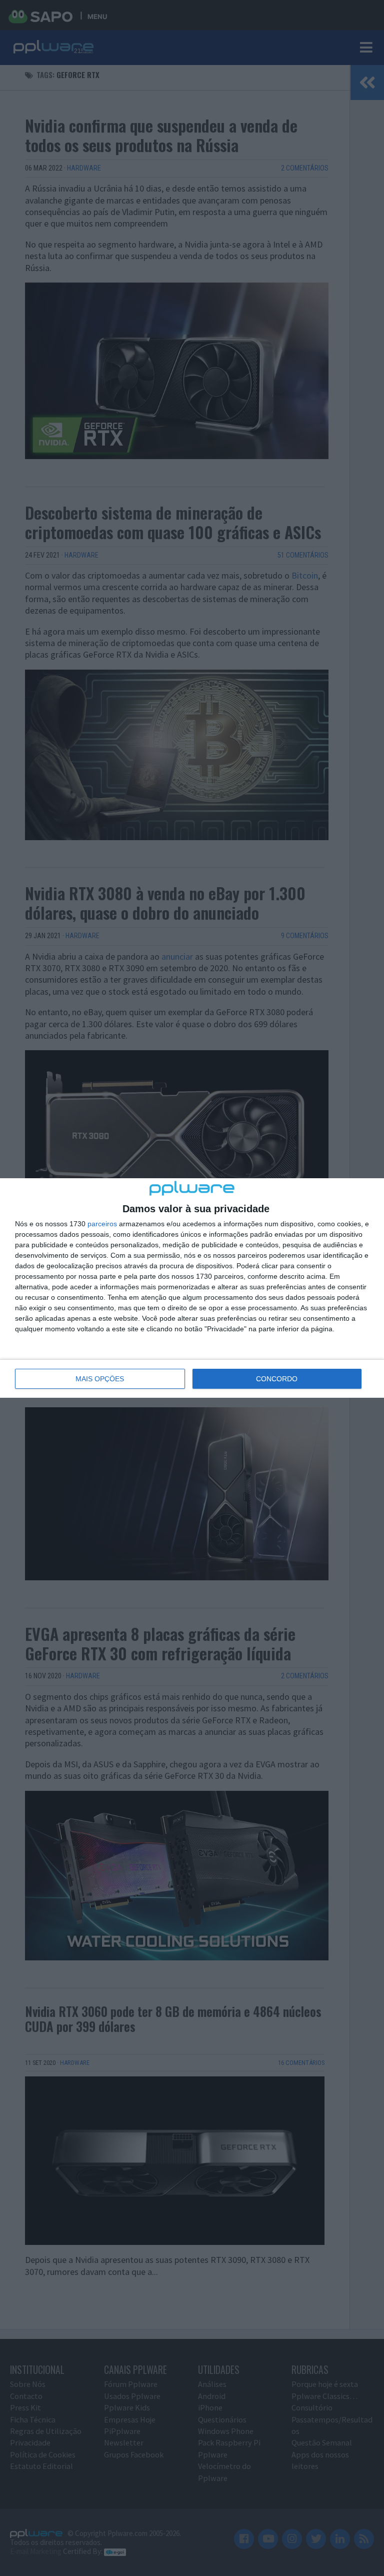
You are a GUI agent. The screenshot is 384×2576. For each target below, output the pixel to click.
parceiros (102, 1224)
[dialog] (192, 1288)
